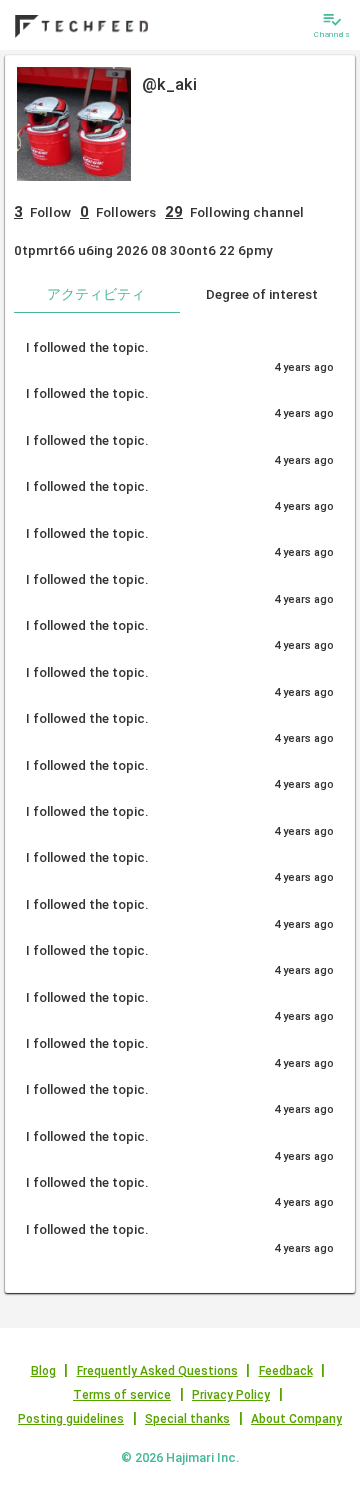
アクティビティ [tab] (96, 294)
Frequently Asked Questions (157, 1371)
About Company (296, 1419)
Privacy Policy (231, 1395)
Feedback (286, 1371)
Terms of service (122, 1395)
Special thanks (187, 1419)
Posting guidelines (71, 1419)
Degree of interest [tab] (262, 294)
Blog (43, 1371)
